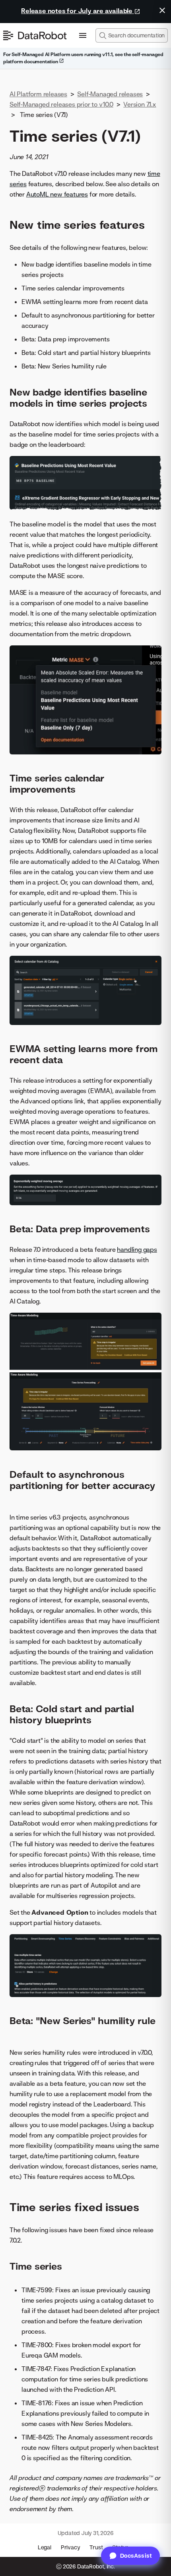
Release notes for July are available (78, 11)
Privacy (71, 2547)
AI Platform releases (38, 94)
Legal (45, 2547)
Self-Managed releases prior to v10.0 (61, 104)
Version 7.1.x (140, 104)
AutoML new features (57, 194)
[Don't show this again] (162, 10)
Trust (96, 2547)
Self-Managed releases (110, 94)
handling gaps (137, 1249)
